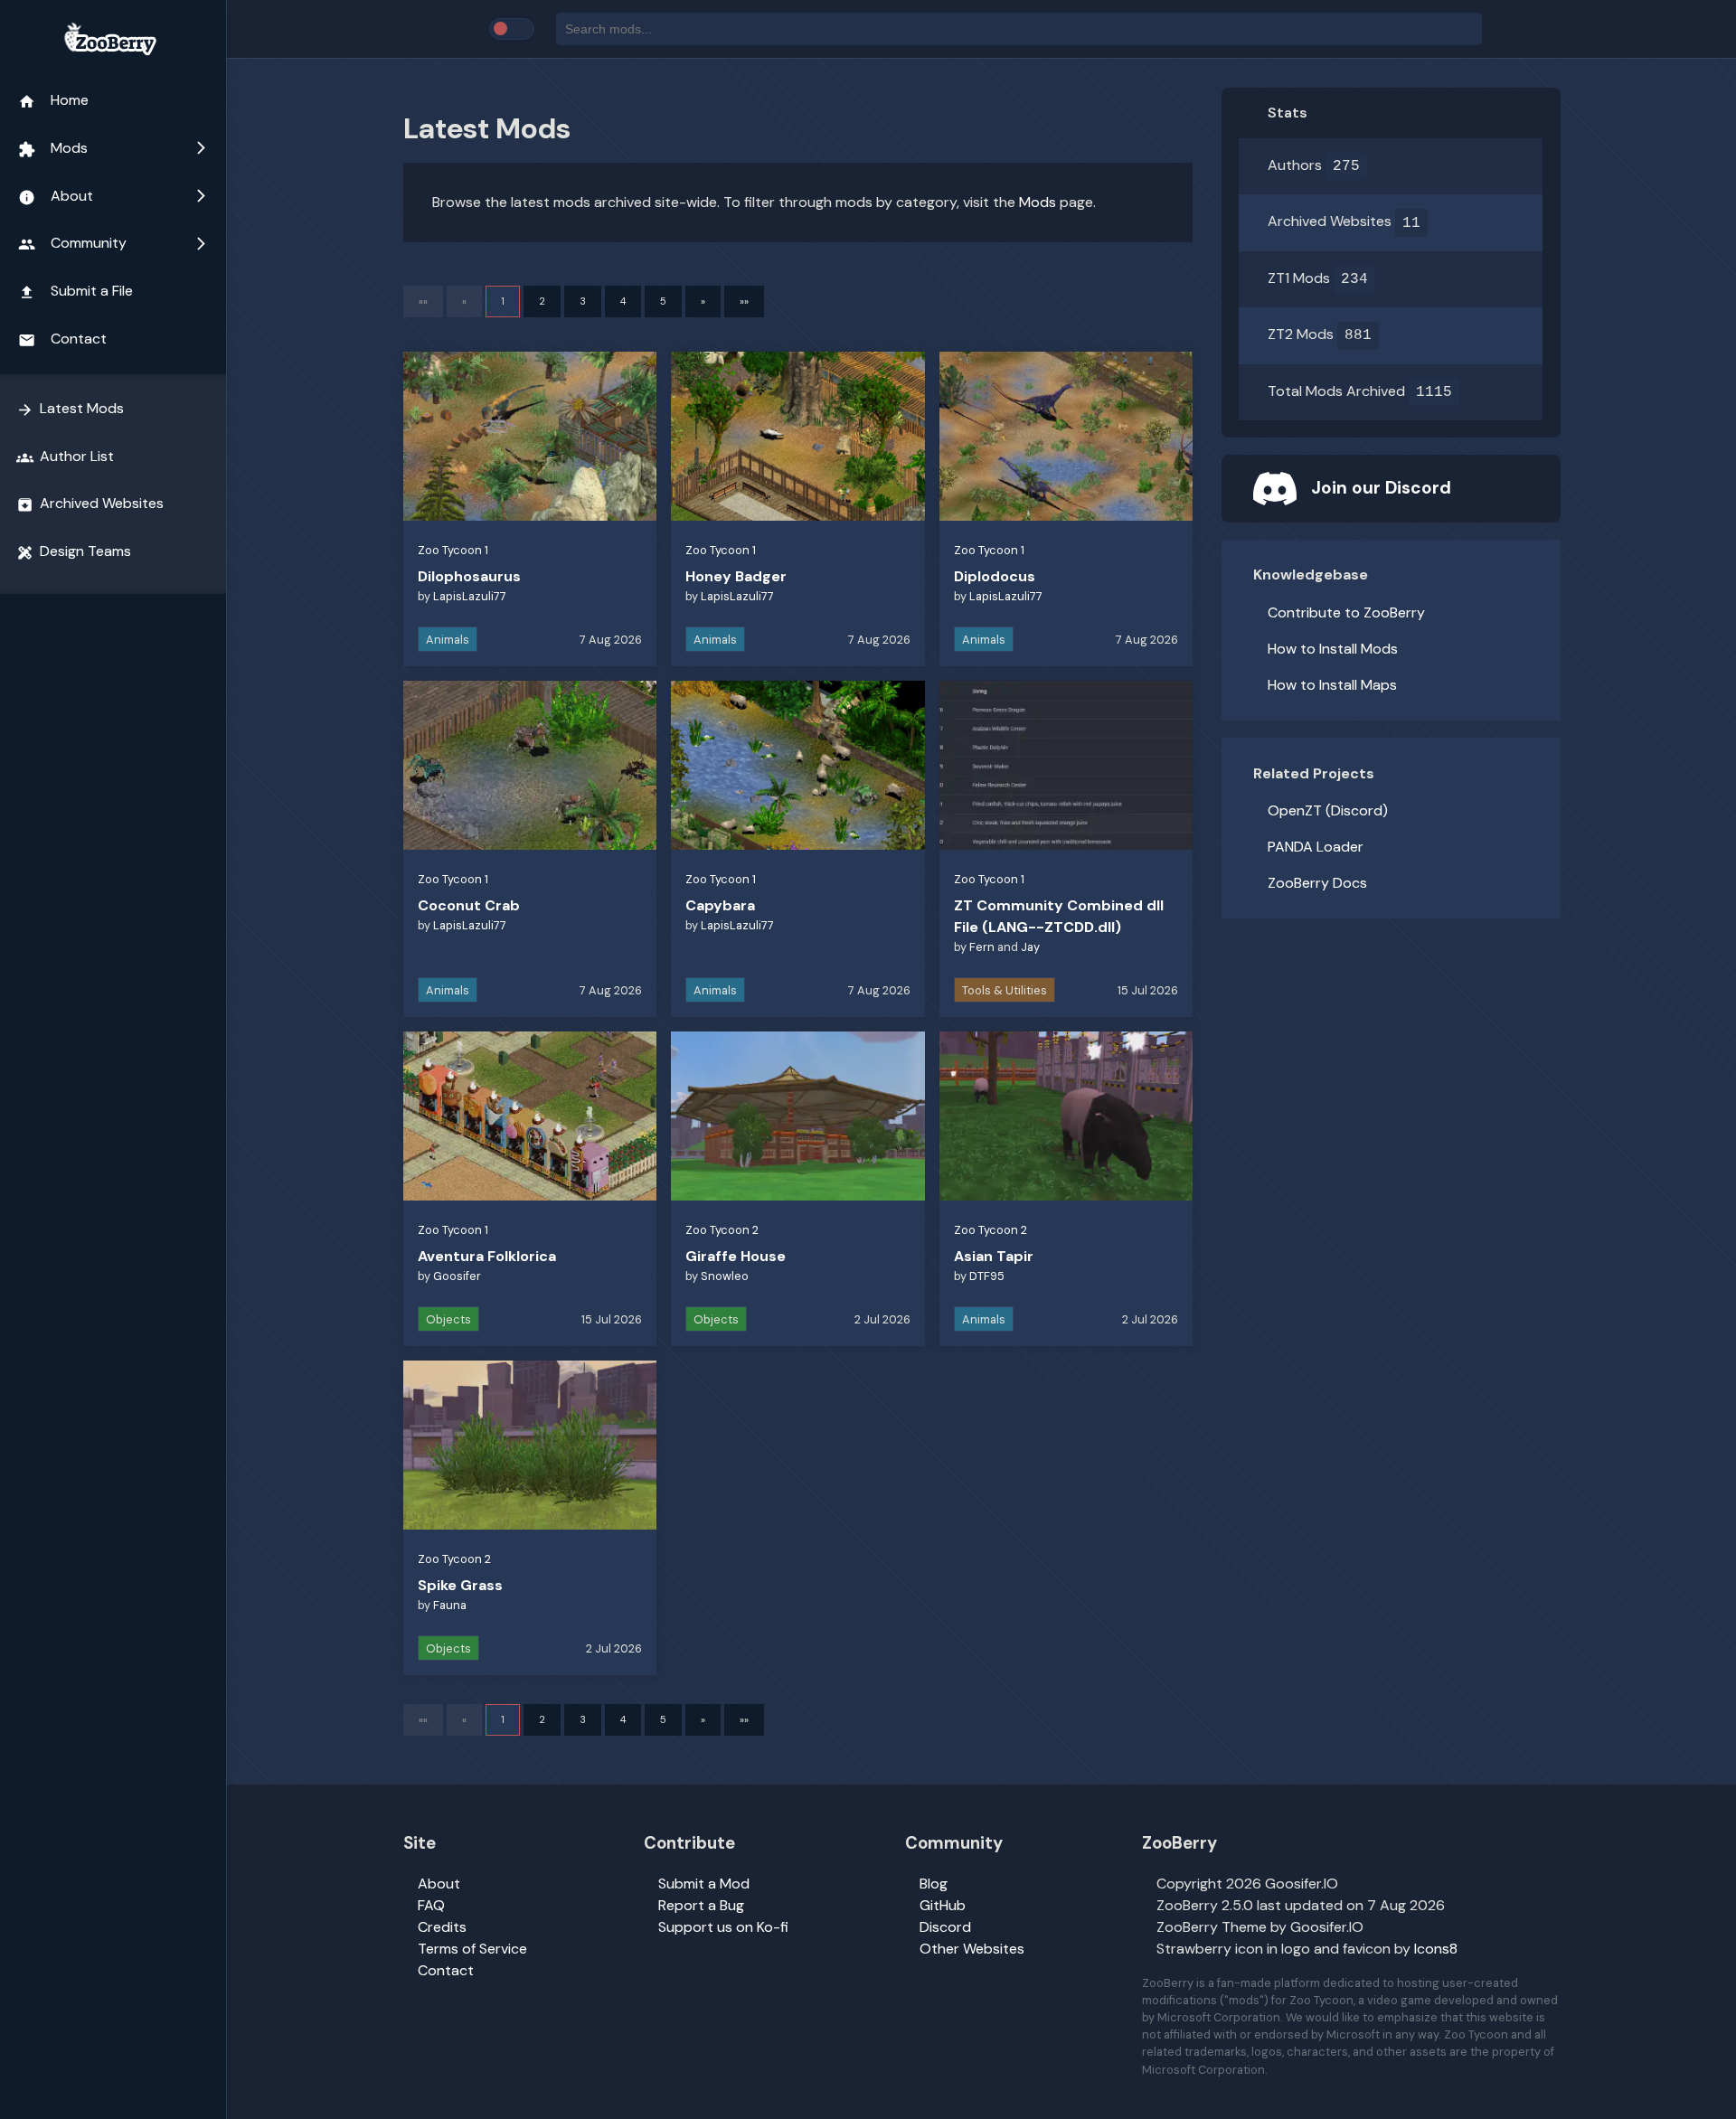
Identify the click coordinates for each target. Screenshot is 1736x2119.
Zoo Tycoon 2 (722, 1230)
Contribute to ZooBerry (1346, 612)
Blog (934, 1884)
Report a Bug (701, 1905)
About (113, 196)
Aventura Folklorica (487, 1256)
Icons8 (1436, 1949)
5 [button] (663, 301)
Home (53, 100)
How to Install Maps (1332, 685)
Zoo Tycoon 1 (453, 550)
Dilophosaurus (469, 576)
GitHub (943, 1905)
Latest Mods (70, 409)
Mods (113, 148)
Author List (65, 457)
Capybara (720, 905)
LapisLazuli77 (470, 596)
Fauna (450, 1605)
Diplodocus (995, 576)
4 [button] (623, 301)
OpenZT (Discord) (1328, 810)
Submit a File (75, 291)
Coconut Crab (469, 905)
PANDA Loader (1316, 847)
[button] (703, 301)
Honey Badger (736, 576)
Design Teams (74, 551)
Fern (982, 947)
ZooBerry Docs (1317, 883)
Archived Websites (90, 504)
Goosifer (457, 1276)
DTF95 (987, 1276)
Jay (1030, 947)
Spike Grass (460, 1585)
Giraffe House (736, 1256)
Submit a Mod (704, 1884)
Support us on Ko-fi (723, 1927)
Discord (945, 1927)
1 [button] (503, 301)
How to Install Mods (1333, 649)
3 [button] (583, 301)
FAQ (431, 1905)
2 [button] (542, 301)
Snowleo (725, 1276)
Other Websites (972, 1949)
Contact (62, 339)
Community (113, 243)
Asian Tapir (994, 1256)
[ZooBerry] (113, 40)
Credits (442, 1927)
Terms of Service (472, 1949)
